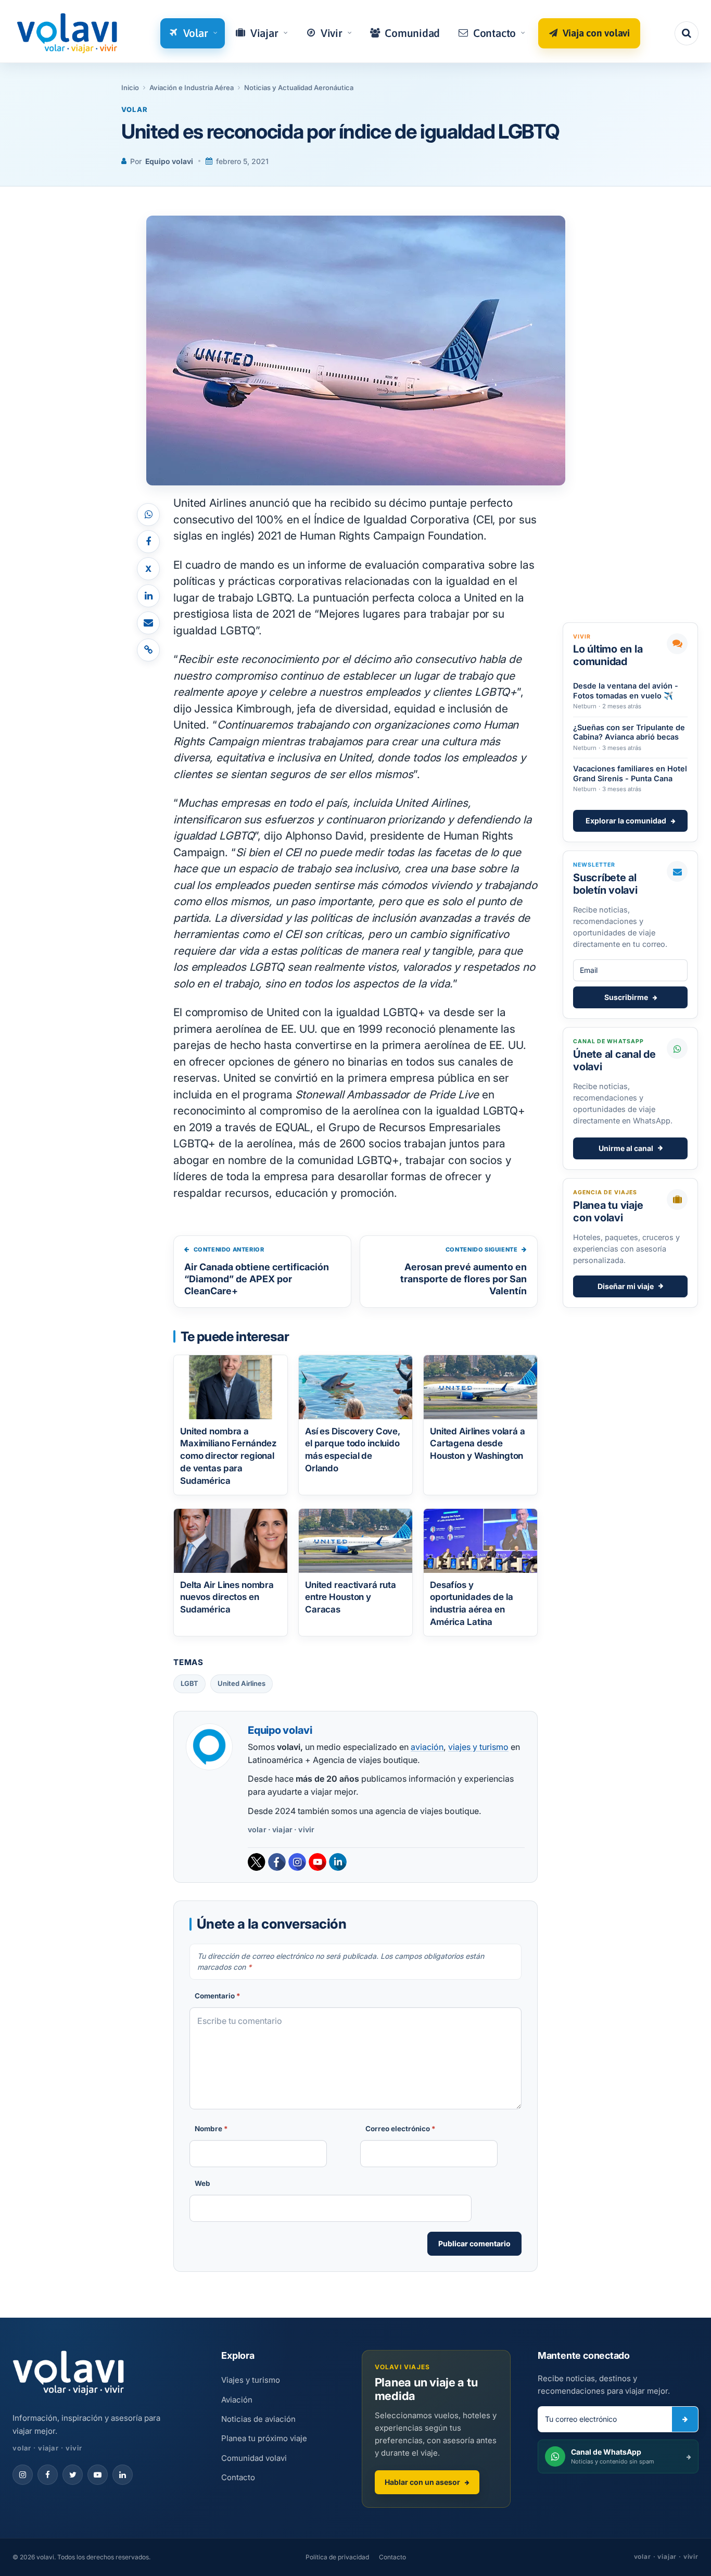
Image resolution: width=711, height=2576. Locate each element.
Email (274, 224)
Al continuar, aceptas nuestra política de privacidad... (360, 276)
